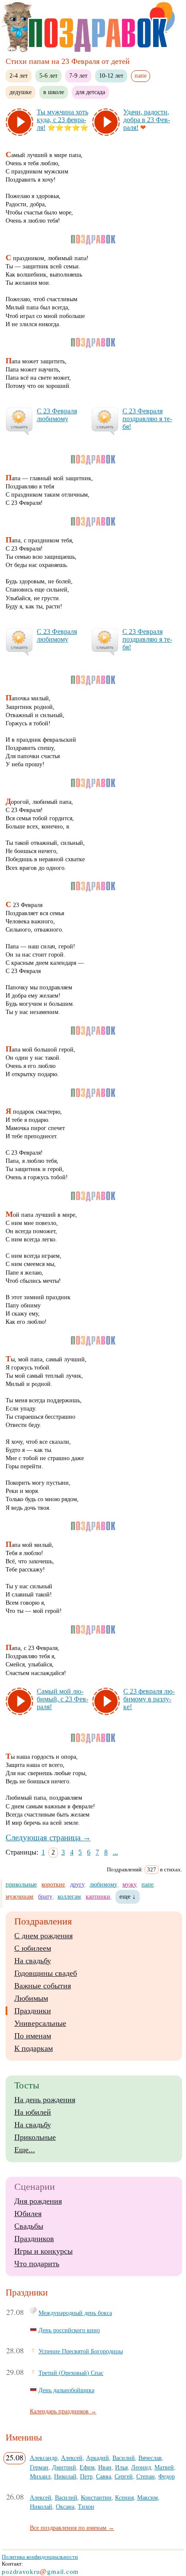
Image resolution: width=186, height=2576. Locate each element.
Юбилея (28, 2214)
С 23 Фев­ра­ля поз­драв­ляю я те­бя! (147, 419)
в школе (54, 92)
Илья (121, 2467)
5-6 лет (48, 76)
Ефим (87, 2467)
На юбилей (33, 2112)
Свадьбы (29, 2226)
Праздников (34, 2239)
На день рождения (45, 2100)
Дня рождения (38, 2201)
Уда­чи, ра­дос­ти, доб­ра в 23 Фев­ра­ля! (147, 120)
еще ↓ (128, 1896)
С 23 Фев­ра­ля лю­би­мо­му (57, 415)
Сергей (124, 2476)
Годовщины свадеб (46, 1973)
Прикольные (35, 2137)
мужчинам (19, 1896)
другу (77, 1884)
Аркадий (98, 2458)
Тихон (86, 2507)
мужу (130, 1884)
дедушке (21, 92)
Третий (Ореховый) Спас (71, 2373)
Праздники (33, 2011)
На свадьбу (33, 1961)
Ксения (124, 2497)
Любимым (31, 1998)
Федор (167, 2476)
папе (148, 1884)
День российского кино (69, 2330)
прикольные (21, 1884)
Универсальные (40, 2023)
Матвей (164, 2467)
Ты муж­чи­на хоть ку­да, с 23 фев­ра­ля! (63, 120)
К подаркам (34, 2048)
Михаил (40, 2476)
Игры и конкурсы (43, 2251)
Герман (39, 2467)
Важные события (43, 1986)
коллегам (69, 1896)
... (115, 1852)
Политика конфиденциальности (40, 2557)
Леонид (141, 2467)
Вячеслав (150, 2458)
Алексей (72, 2458)
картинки (98, 1896)
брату (45, 1896)
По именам (33, 2036)
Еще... (25, 2150)
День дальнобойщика (66, 2390)
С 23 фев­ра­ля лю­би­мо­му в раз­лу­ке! (149, 1699)
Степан (146, 2476)
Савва (104, 2476)
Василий (124, 2458)
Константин (96, 2497)
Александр (44, 2458)
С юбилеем (33, 1948)
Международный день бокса (75, 2313)
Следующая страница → (48, 1838)
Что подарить (37, 2264)
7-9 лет (78, 76)
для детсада (90, 92)
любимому (103, 1884)
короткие (53, 1884)
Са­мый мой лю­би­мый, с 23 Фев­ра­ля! (63, 1699)
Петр (86, 2476)
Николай (65, 2476)
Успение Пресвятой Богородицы (81, 2351)
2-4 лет (19, 76)
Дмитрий (64, 2467)
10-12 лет (111, 76)
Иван (105, 2467)
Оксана (65, 2507)
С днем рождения (43, 1936)
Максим (148, 2497)
